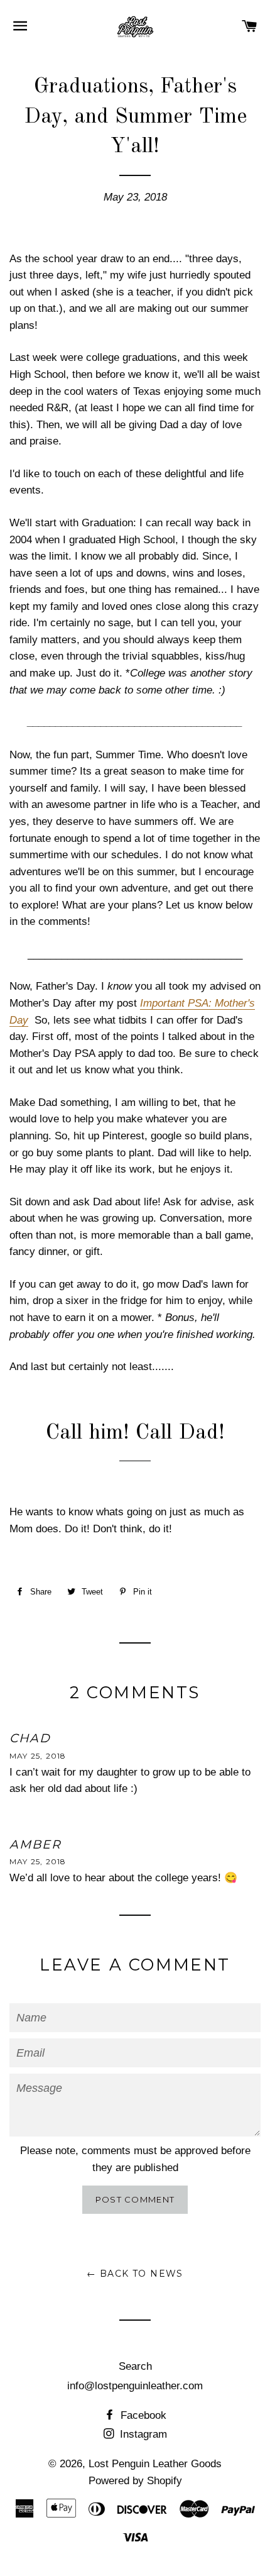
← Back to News (135, 2274)
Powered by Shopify (135, 2481)
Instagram (142, 2434)
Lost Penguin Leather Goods (155, 2464)
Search (135, 2366)
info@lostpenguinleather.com (135, 2386)
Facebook (142, 2415)
